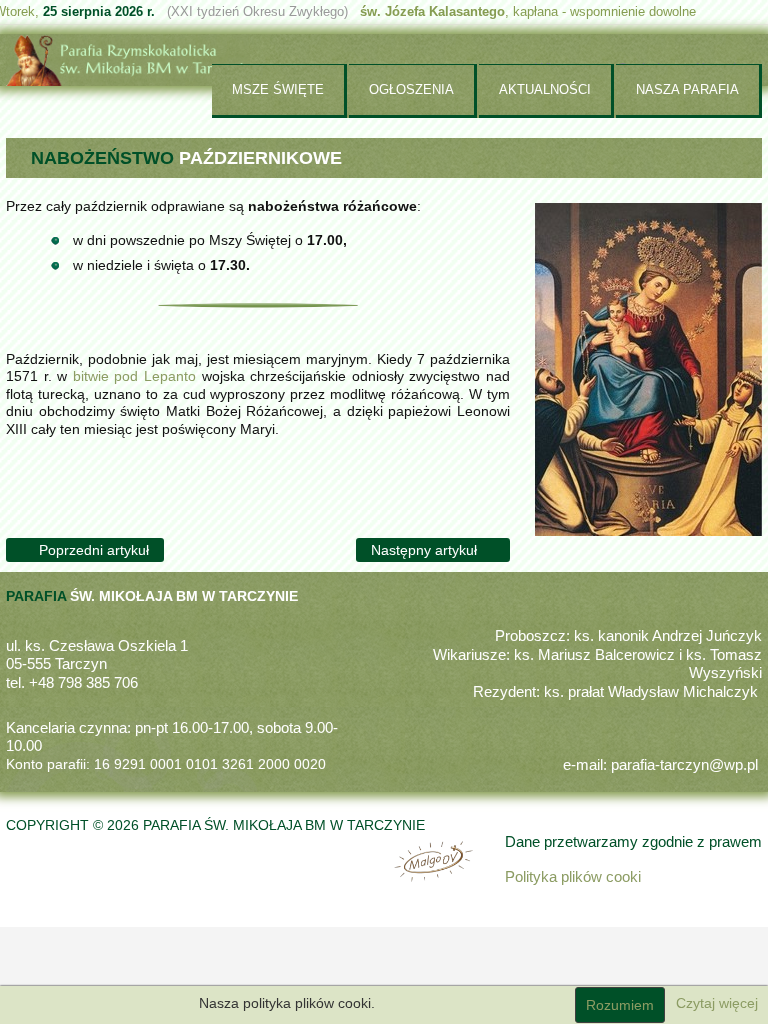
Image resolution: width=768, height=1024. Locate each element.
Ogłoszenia (411, 89)
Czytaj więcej (717, 1003)
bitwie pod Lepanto (134, 376)
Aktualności (545, 89)
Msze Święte (278, 89)
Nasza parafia (687, 89)
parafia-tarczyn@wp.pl (684, 765)
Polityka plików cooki (573, 877)
